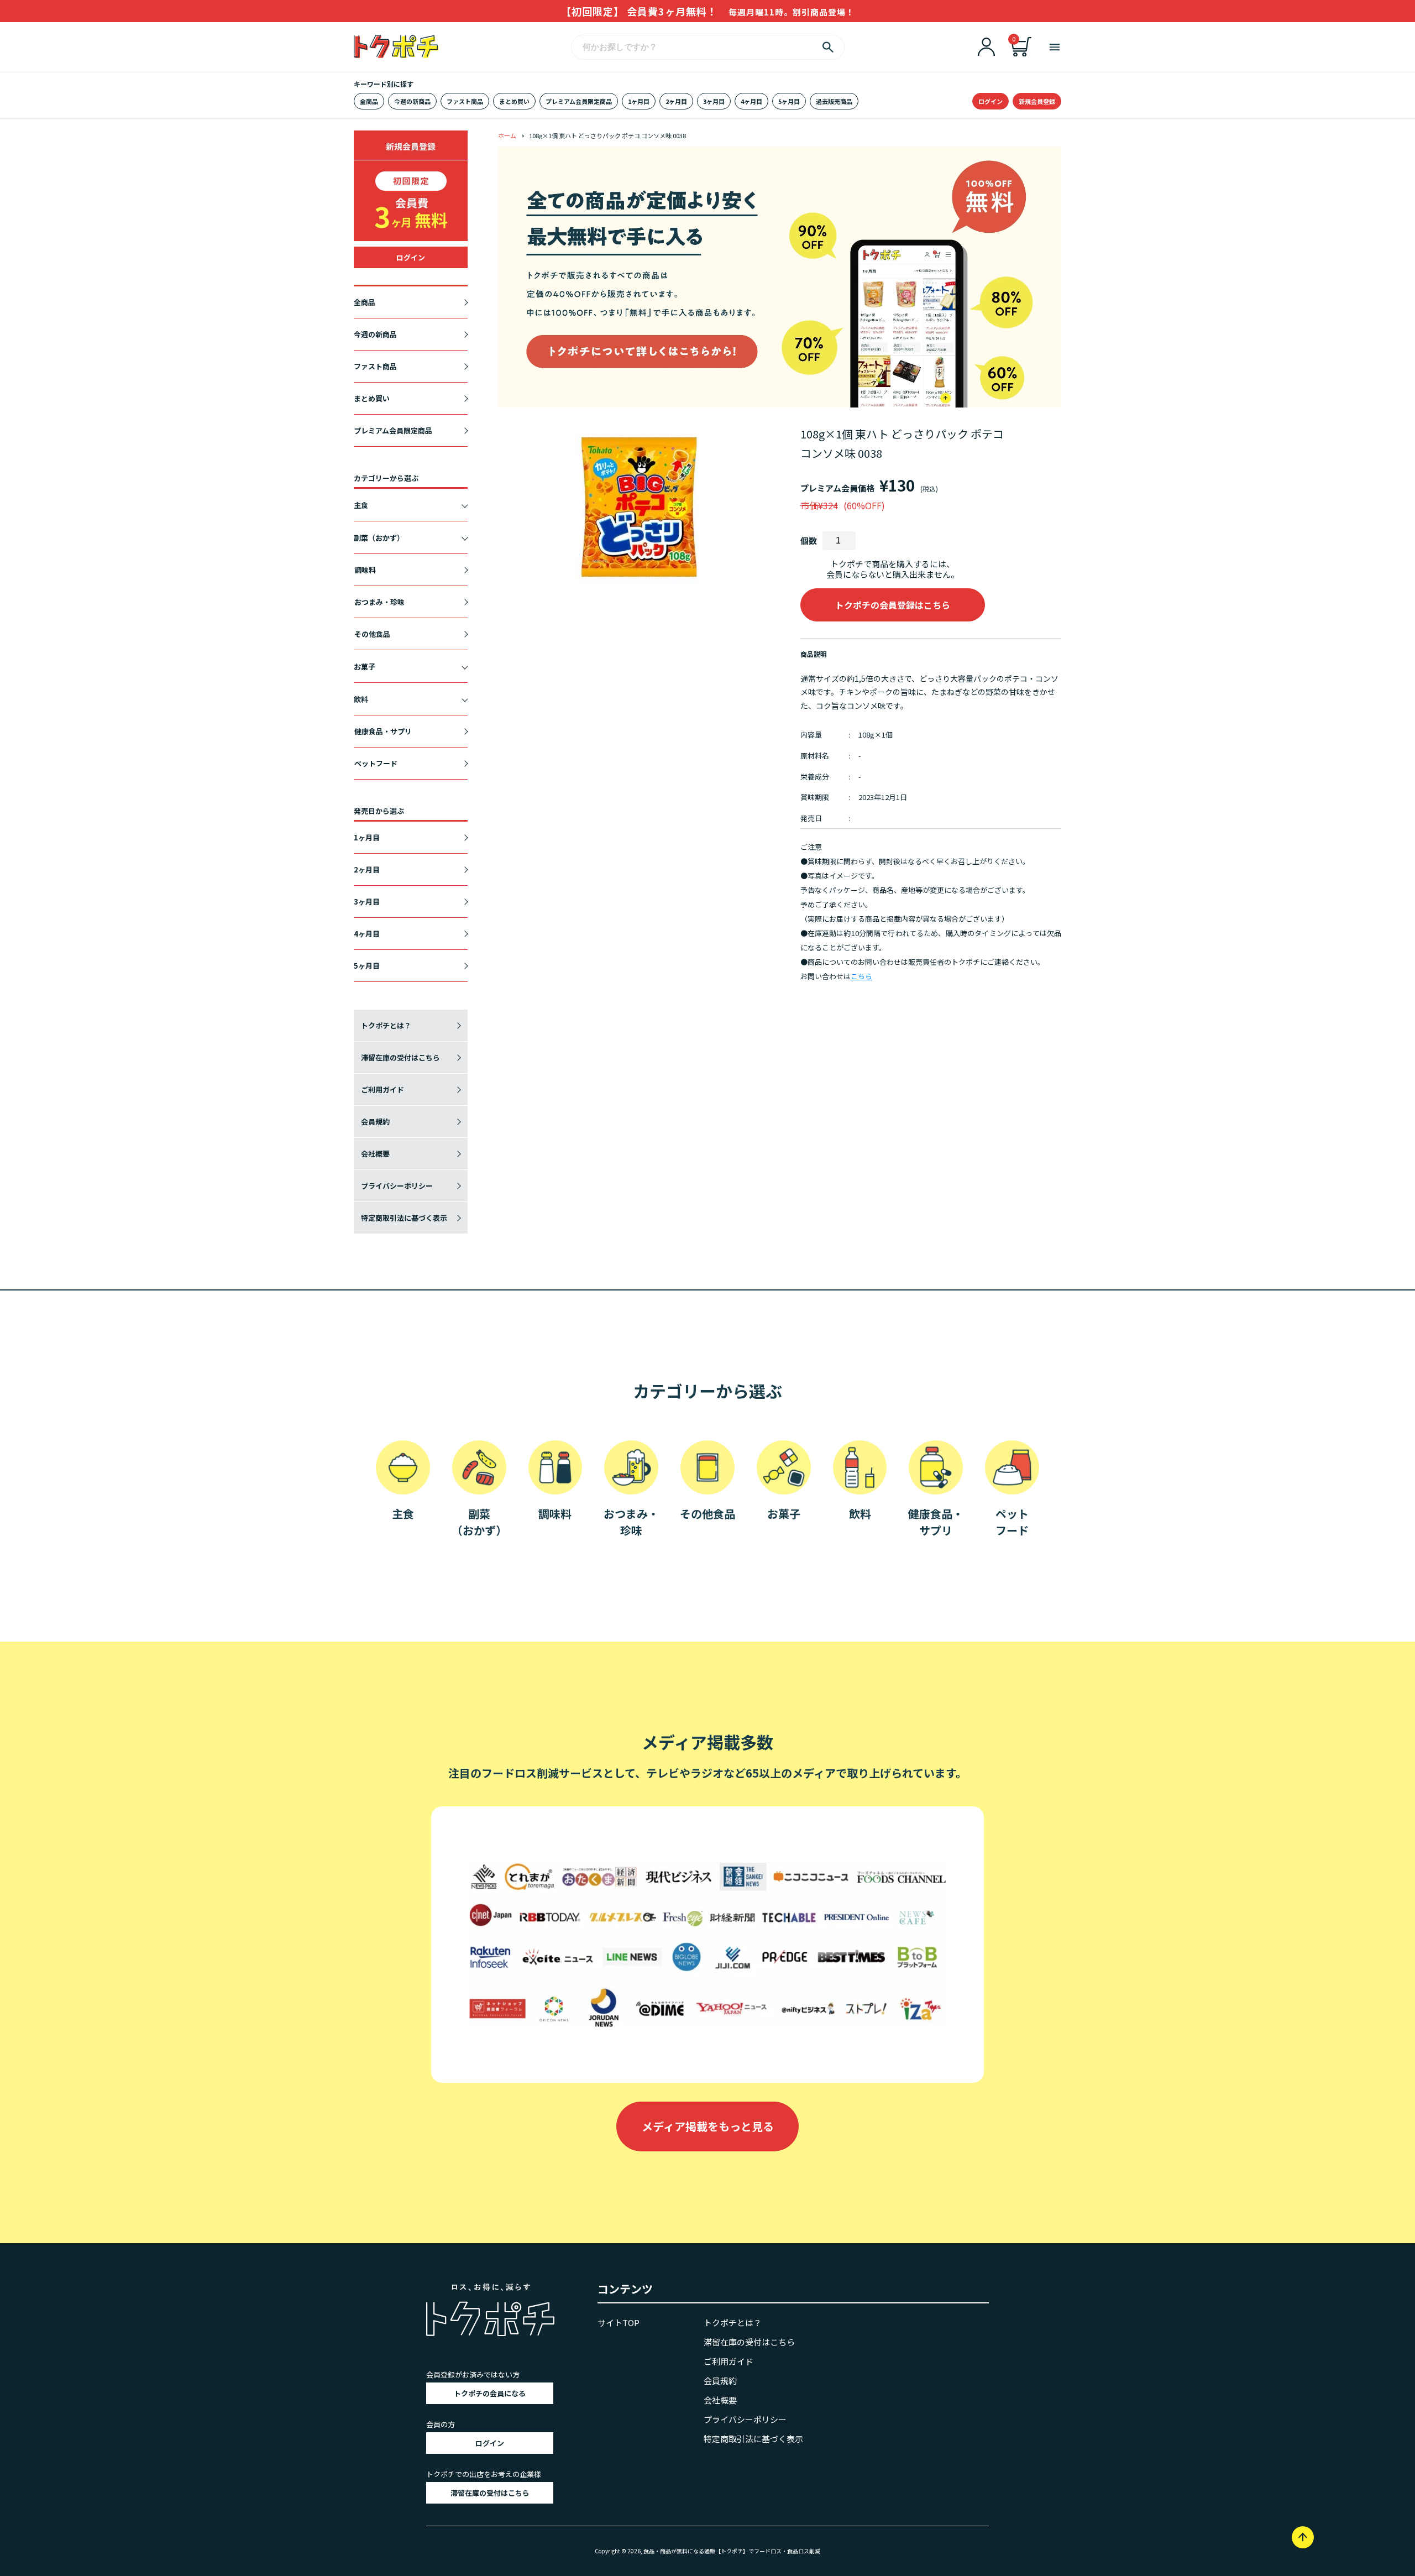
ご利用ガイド (382, 1090)
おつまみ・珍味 (379, 602)
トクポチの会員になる (490, 2393)
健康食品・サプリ (383, 731)
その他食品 (372, 634)
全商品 (369, 101)
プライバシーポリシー (397, 1186)
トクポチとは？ (386, 1025)
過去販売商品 (834, 101)
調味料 (365, 570)
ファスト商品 (465, 101)
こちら (861, 976)
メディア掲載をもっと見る (708, 2126)
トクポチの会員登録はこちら (893, 605)
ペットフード (376, 763)
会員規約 (375, 1122)
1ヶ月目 (639, 101)
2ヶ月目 (676, 101)
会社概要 (375, 1154)
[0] (1021, 53)
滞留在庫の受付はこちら (400, 1057)
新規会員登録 (1037, 101)
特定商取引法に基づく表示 (404, 1218)
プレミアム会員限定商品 (579, 101)
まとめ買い (514, 101)
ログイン (990, 101)
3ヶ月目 (714, 101)
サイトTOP (619, 2322)
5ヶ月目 (789, 101)
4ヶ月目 (751, 101)
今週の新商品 (412, 101)
